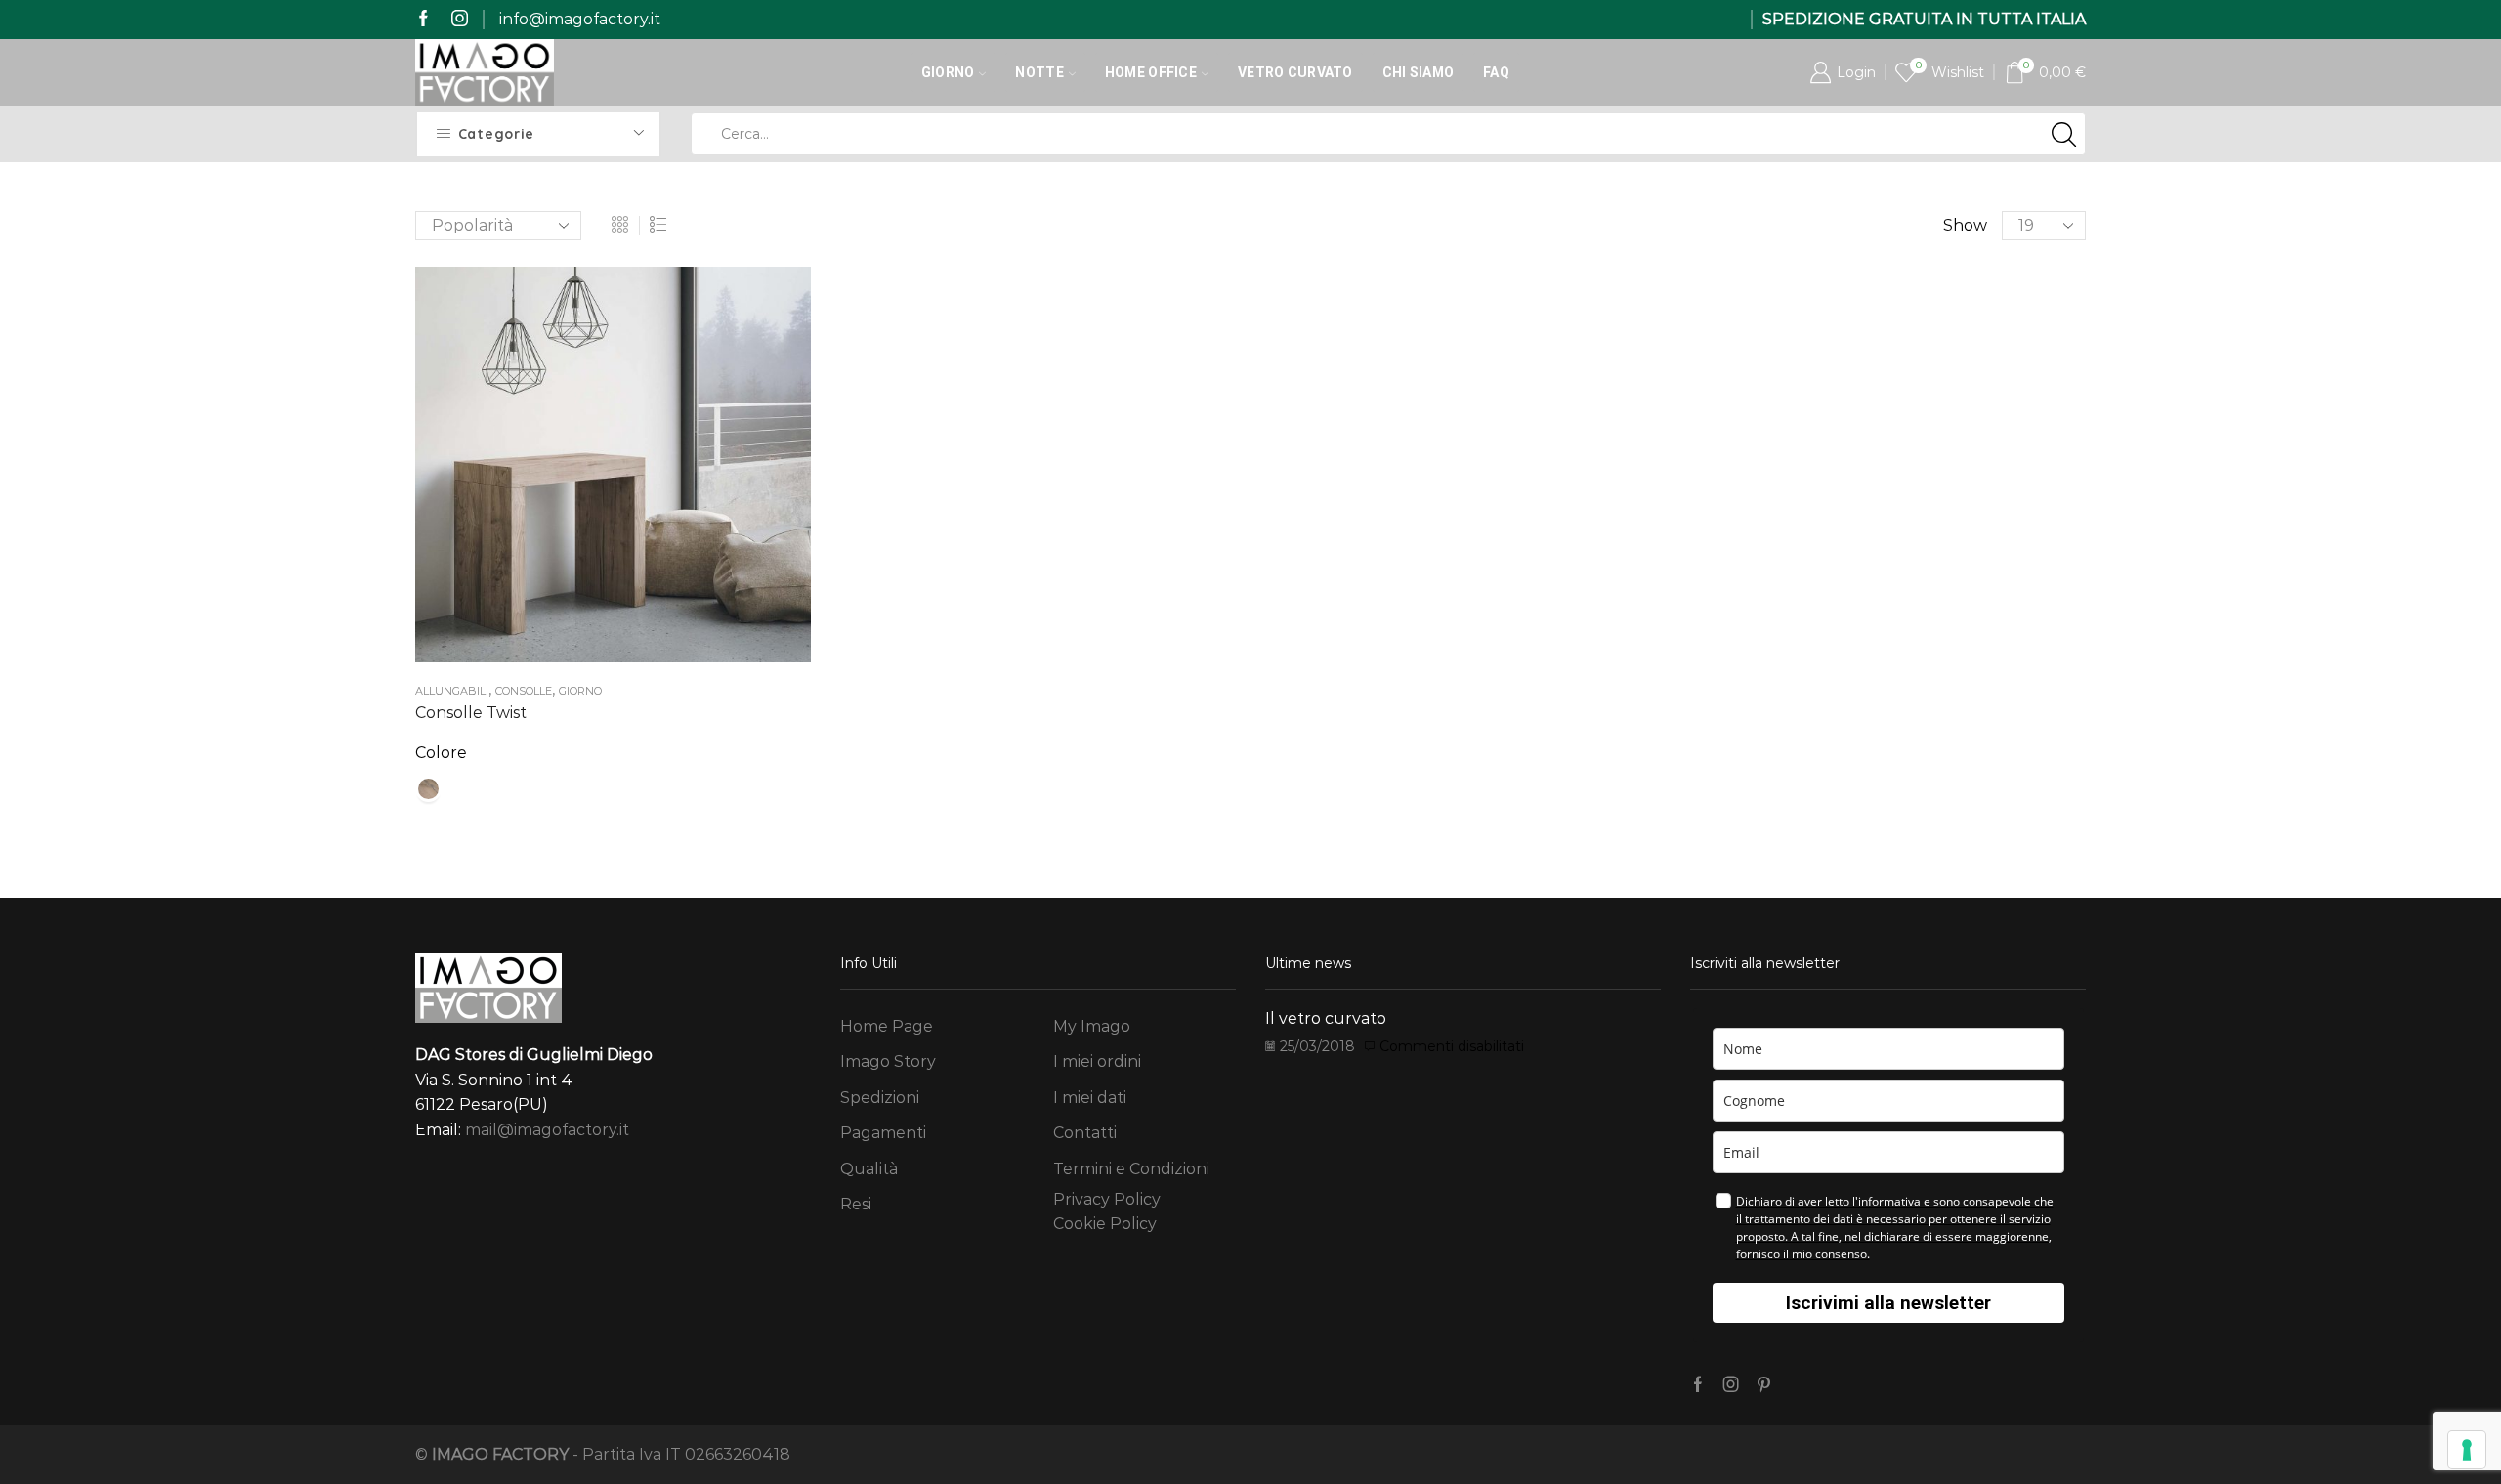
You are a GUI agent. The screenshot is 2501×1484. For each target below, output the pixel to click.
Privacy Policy (1107, 1199)
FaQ (1496, 72)
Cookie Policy (1105, 1224)
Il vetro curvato (1326, 1018)
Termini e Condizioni (1131, 1169)
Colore (441, 753)
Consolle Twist (471, 713)
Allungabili (452, 691)
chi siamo (1419, 72)
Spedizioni (880, 1098)
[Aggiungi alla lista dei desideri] (593, 472)
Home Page (887, 1026)
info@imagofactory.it (580, 19)
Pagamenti (883, 1133)
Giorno (948, 72)
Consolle (524, 691)
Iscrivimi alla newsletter (1888, 1303)
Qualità (869, 1169)
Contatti (1085, 1133)
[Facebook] (424, 19)
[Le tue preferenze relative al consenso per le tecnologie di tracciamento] (2467, 1450)
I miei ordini (1097, 1061)
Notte (1039, 72)
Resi (856, 1204)
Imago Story (888, 1061)
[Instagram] (460, 19)
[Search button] (2064, 134)
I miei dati (1090, 1098)
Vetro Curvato (1295, 72)
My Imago (1092, 1026)
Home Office (1151, 72)
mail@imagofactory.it (547, 1130)
